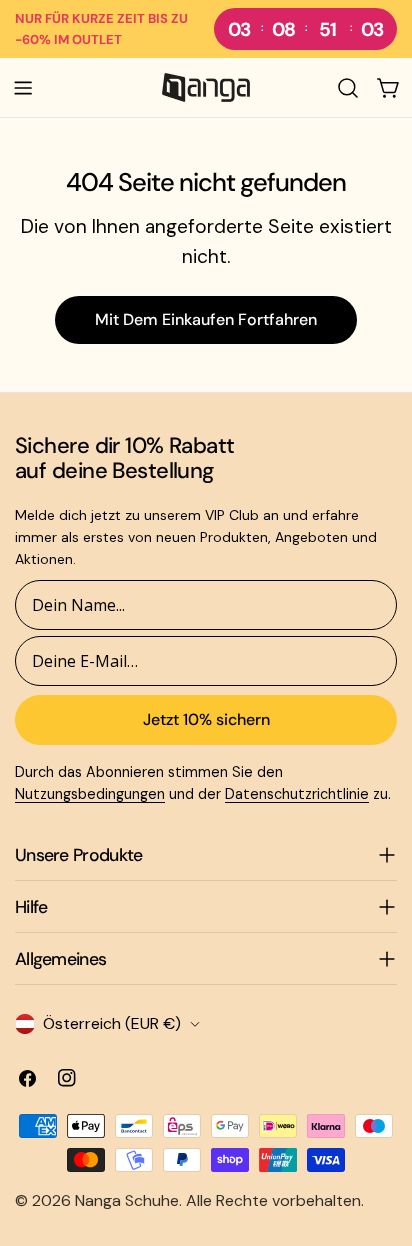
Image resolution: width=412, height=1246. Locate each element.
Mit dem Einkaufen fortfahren (206, 319)
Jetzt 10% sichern (206, 719)
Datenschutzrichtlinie (297, 794)
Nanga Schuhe (127, 1200)
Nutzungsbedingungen (90, 794)
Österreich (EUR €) (112, 1023)
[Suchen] (348, 88)
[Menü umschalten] (23, 88)
